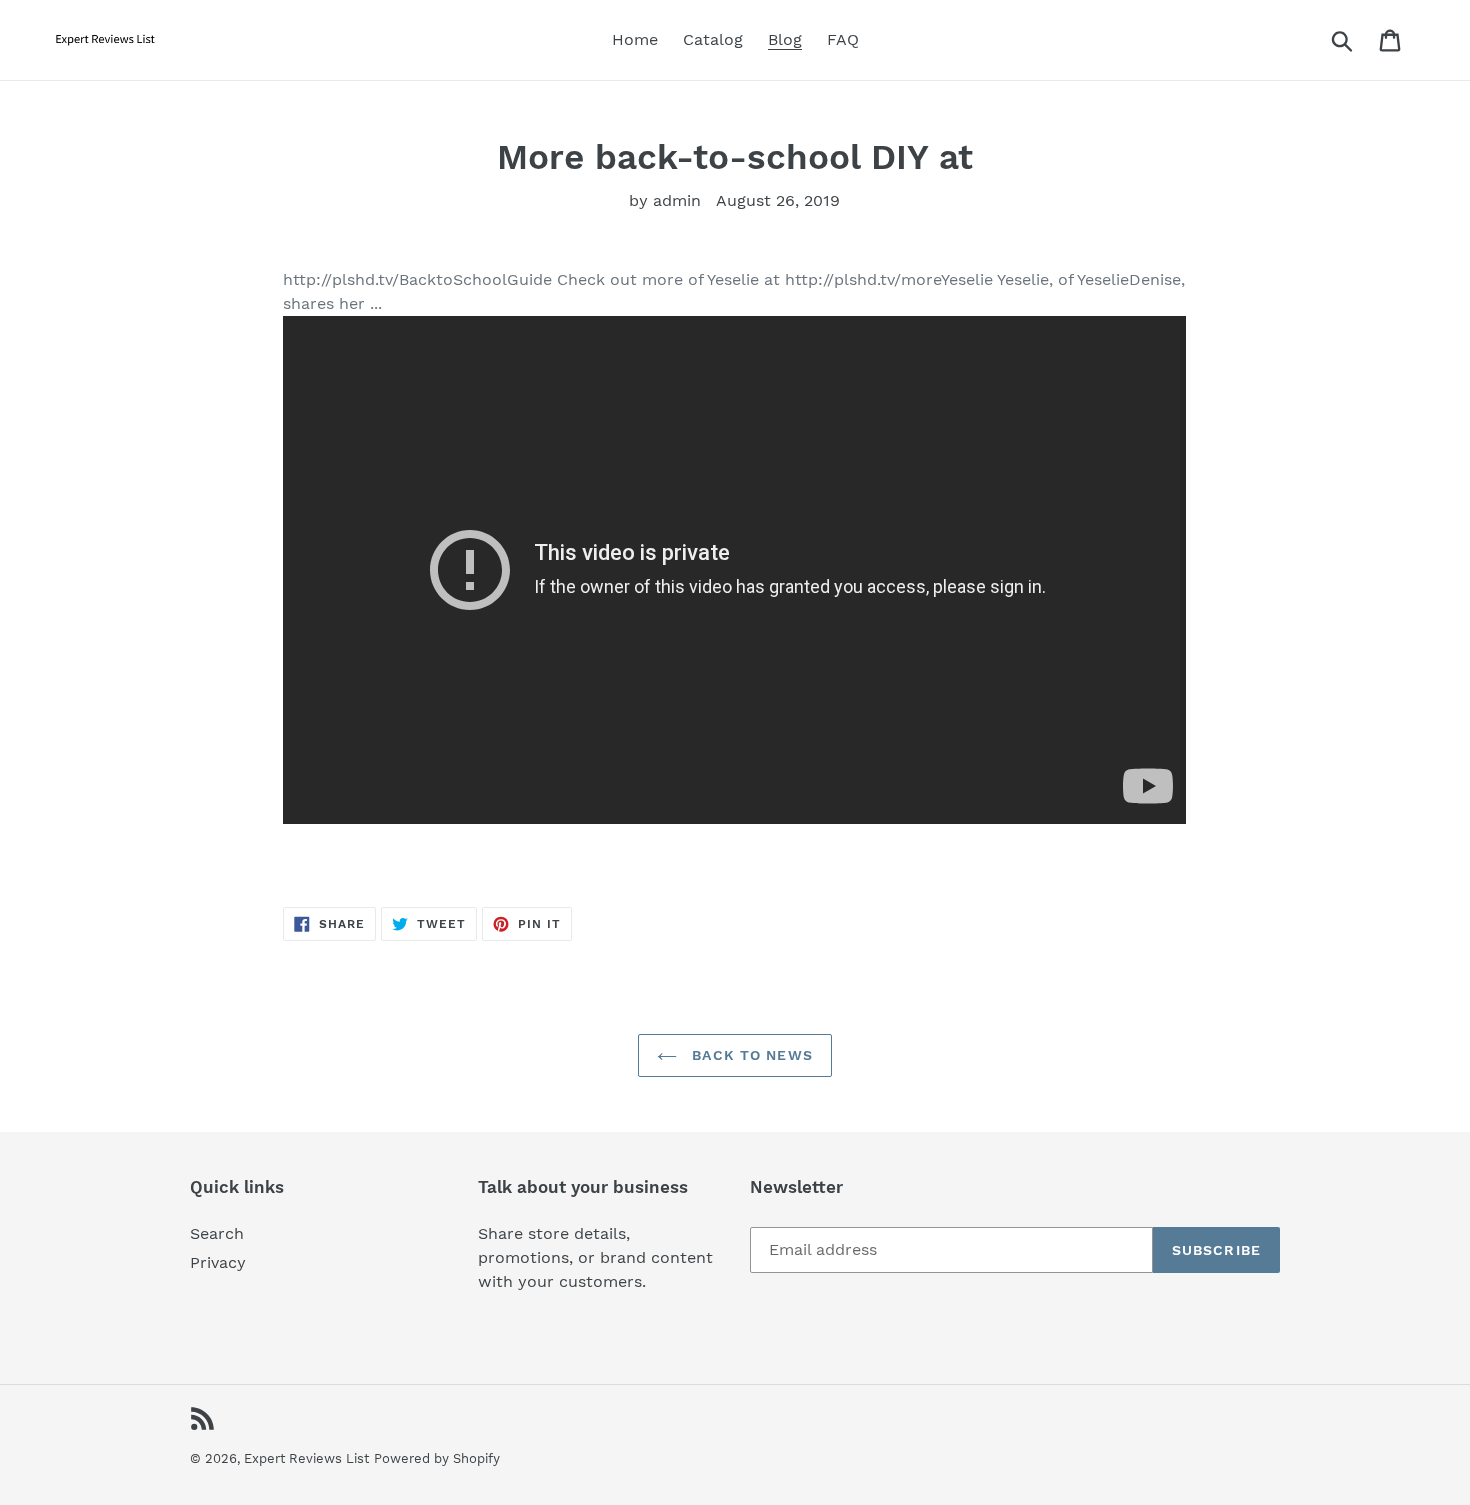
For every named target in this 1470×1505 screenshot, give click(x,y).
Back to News (750, 1055)
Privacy (218, 1262)
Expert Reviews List (306, 1458)
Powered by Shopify (437, 1458)
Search (217, 1233)
